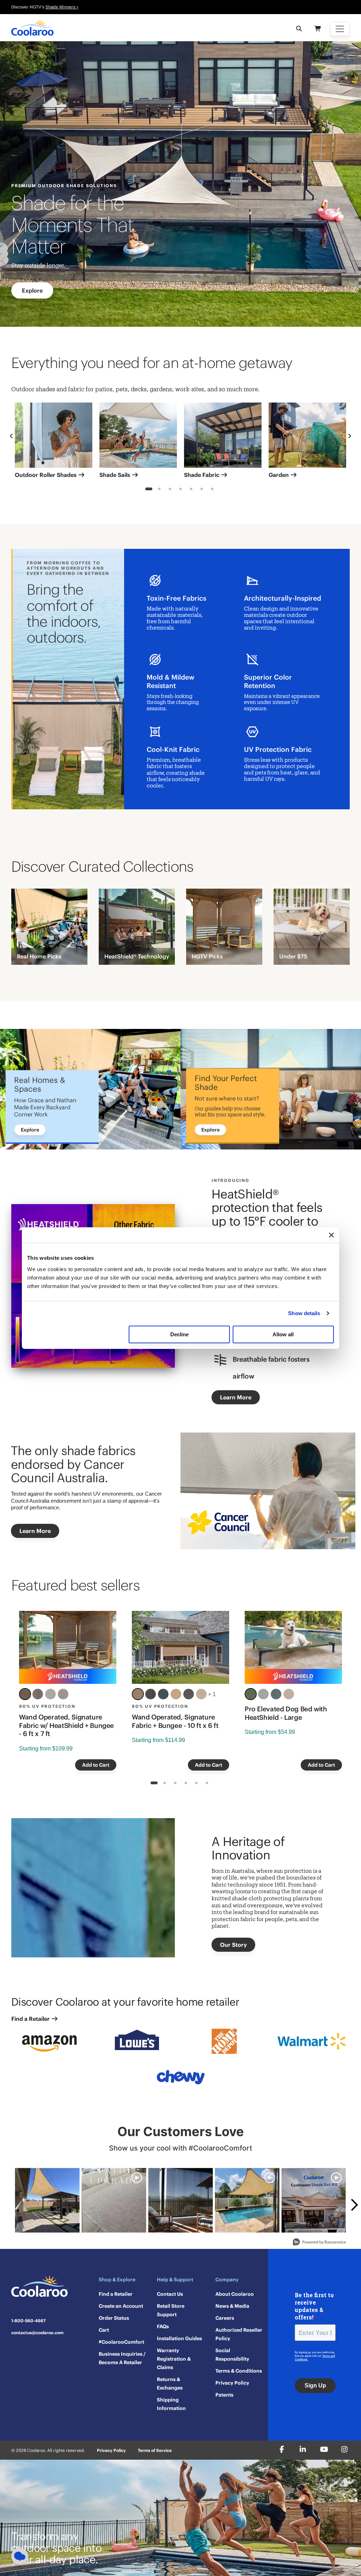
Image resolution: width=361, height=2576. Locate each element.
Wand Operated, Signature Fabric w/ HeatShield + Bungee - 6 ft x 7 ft (66, 1725)
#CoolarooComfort (121, 2342)
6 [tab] (202, 490)
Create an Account (121, 2306)
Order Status (114, 2318)
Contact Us (170, 2294)
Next (350, 436)
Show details (304, 1313)
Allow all (283, 1334)
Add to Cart (96, 1765)
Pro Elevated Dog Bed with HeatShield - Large (286, 1713)
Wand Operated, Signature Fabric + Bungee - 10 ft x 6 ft (175, 1721)
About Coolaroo (235, 2294)
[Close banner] (331, 1235)
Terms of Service (155, 2450)
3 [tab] (170, 490)
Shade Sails (115, 475)
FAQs (163, 2326)
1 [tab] (149, 490)
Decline (179, 1334)
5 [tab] (191, 490)
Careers (225, 2318)
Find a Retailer (31, 2019)
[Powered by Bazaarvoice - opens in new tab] (319, 2243)
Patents (224, 2395)
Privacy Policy (232, 2383)
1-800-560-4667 (29, 2321)
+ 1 (212, 1694)
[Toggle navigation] (340, 29)
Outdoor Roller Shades (46, 475)
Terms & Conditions (239, 2371)
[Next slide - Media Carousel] (354, 2205)
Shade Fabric (202, 475)
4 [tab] (181, 490)
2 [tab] (160, 490)
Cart (104, 2330)
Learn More (236, 1397)
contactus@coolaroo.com (37, 2333)
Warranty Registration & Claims (174, 2359)
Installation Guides (179, 2338)
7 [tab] (212, 490)
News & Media (232, 2306)
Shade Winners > (62, 7)
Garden (279, 475)
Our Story (233, 1945)
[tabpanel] (54, 442)
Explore (32, 290)
